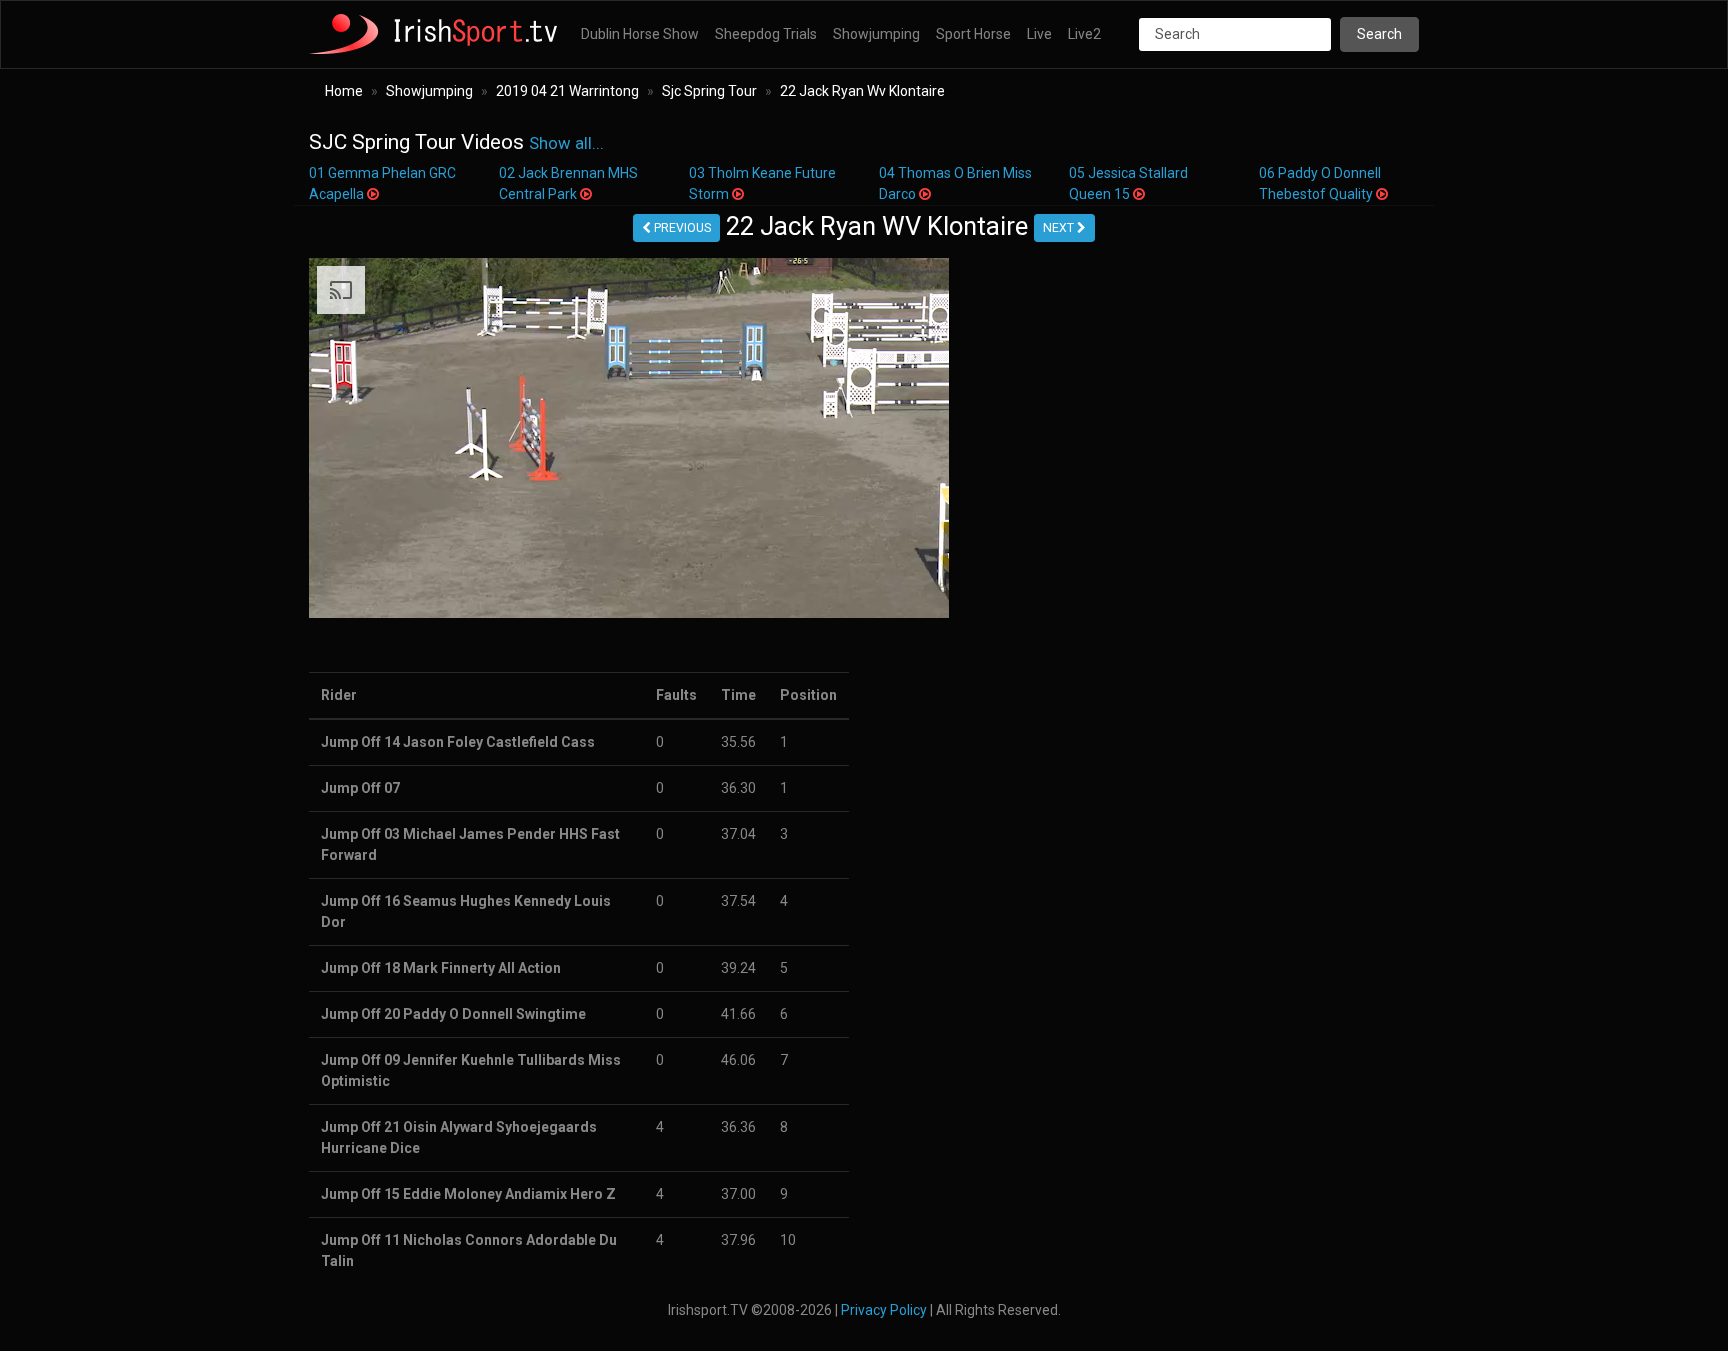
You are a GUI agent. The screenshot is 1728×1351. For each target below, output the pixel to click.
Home (344, 91)
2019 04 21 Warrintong (567, 91)
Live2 (1084, 34)
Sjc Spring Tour (709, 91)
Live (1039, 34)
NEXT (1060, 228)
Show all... (566, 143)
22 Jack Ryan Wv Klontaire (862, 91)
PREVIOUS (681, 228)
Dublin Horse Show (640, 34)
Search (1379, 34)
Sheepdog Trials (766, 34)
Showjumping (876, 34)
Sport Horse (973, 34)
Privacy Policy (884, 1310)
